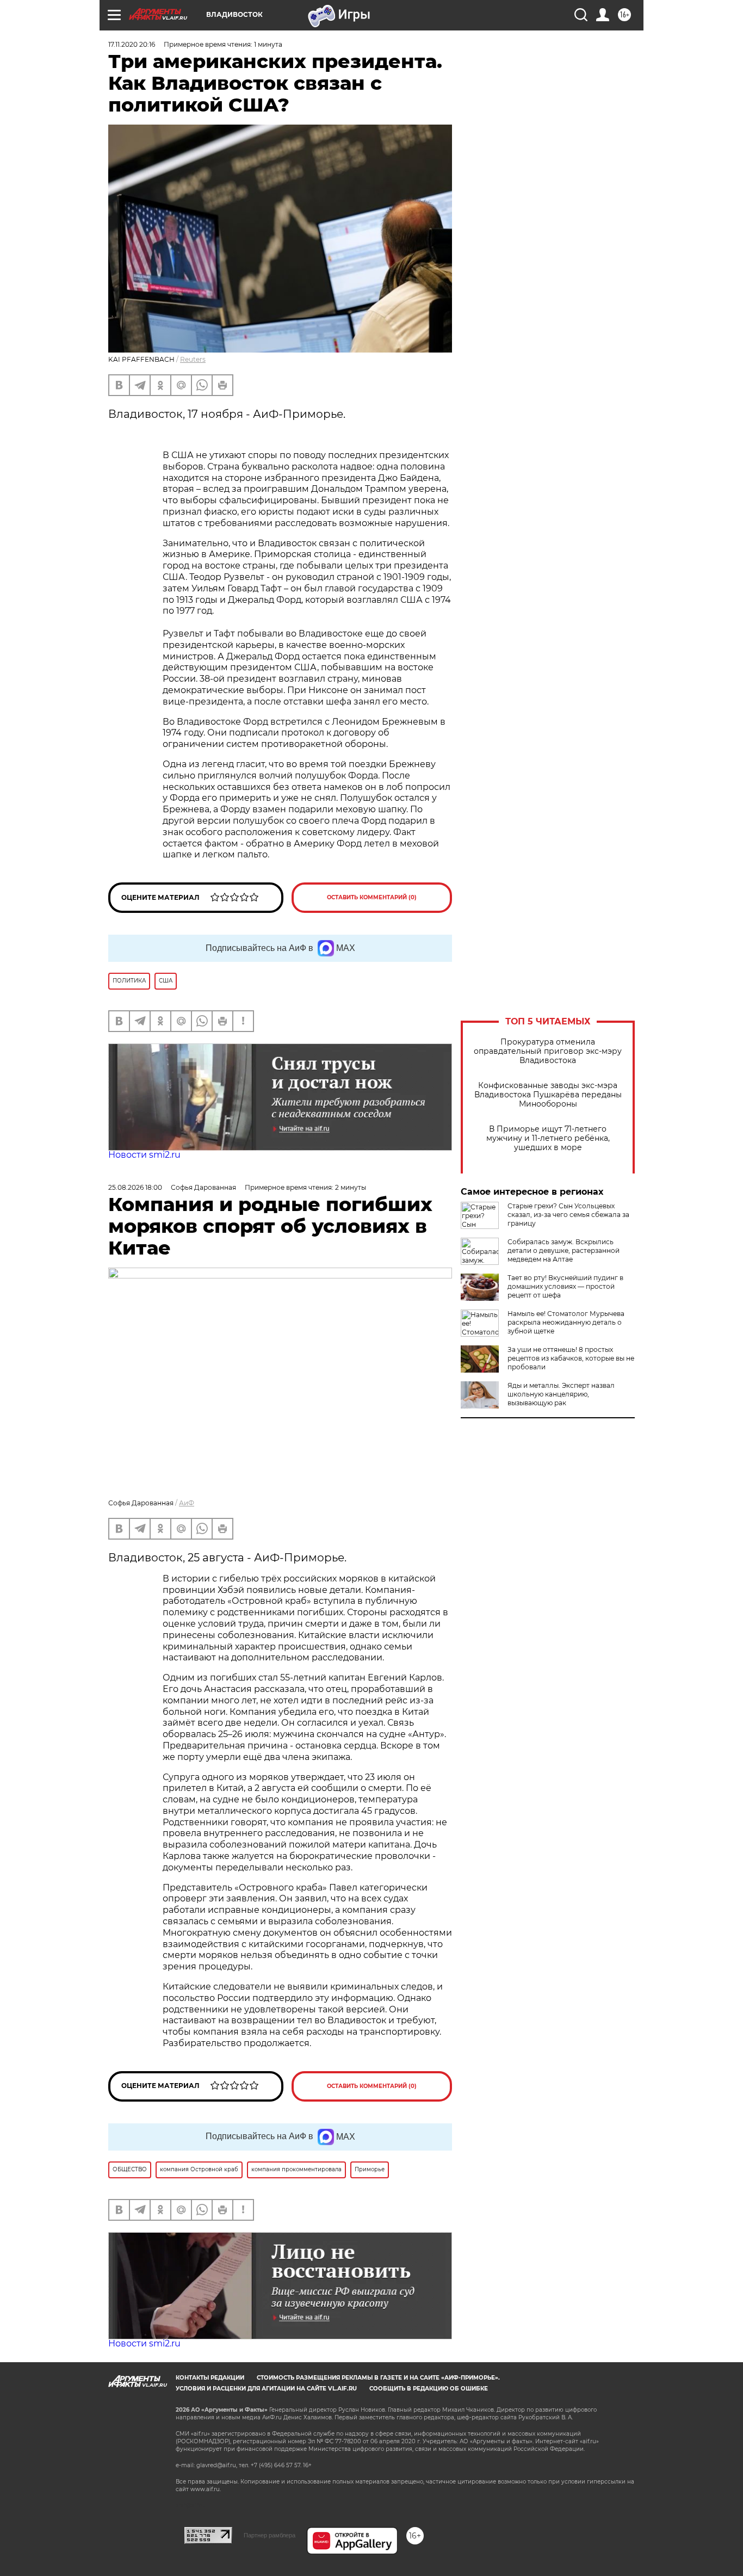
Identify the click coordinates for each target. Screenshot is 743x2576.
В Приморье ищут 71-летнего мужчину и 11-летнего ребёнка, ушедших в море (548, 1138)
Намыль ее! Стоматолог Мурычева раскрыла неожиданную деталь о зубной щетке (566, 1322)
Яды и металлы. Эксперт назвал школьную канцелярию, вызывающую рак (561, 1394)
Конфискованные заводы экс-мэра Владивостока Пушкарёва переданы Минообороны (548, 1095)
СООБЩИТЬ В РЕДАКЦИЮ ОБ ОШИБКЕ (429, 2389)
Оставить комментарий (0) (372, 897)
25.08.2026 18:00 (135, 1187)
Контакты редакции (210, 2378)
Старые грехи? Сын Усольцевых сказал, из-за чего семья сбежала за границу (568, 1215)
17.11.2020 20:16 (132, 44)
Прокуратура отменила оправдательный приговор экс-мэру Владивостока (548, 1051)
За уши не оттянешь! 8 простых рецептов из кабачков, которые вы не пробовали (571, 1358)
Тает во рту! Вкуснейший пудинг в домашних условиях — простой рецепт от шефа (565, 1286)
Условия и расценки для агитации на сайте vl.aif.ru (266, 2389)
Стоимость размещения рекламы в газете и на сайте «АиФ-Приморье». (378, 2378)
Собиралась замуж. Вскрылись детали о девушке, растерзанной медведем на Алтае (564, 1250)
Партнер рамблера (270, 2535)
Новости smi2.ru (144, 1155)
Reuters (193, 359)
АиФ (187, 1503)
